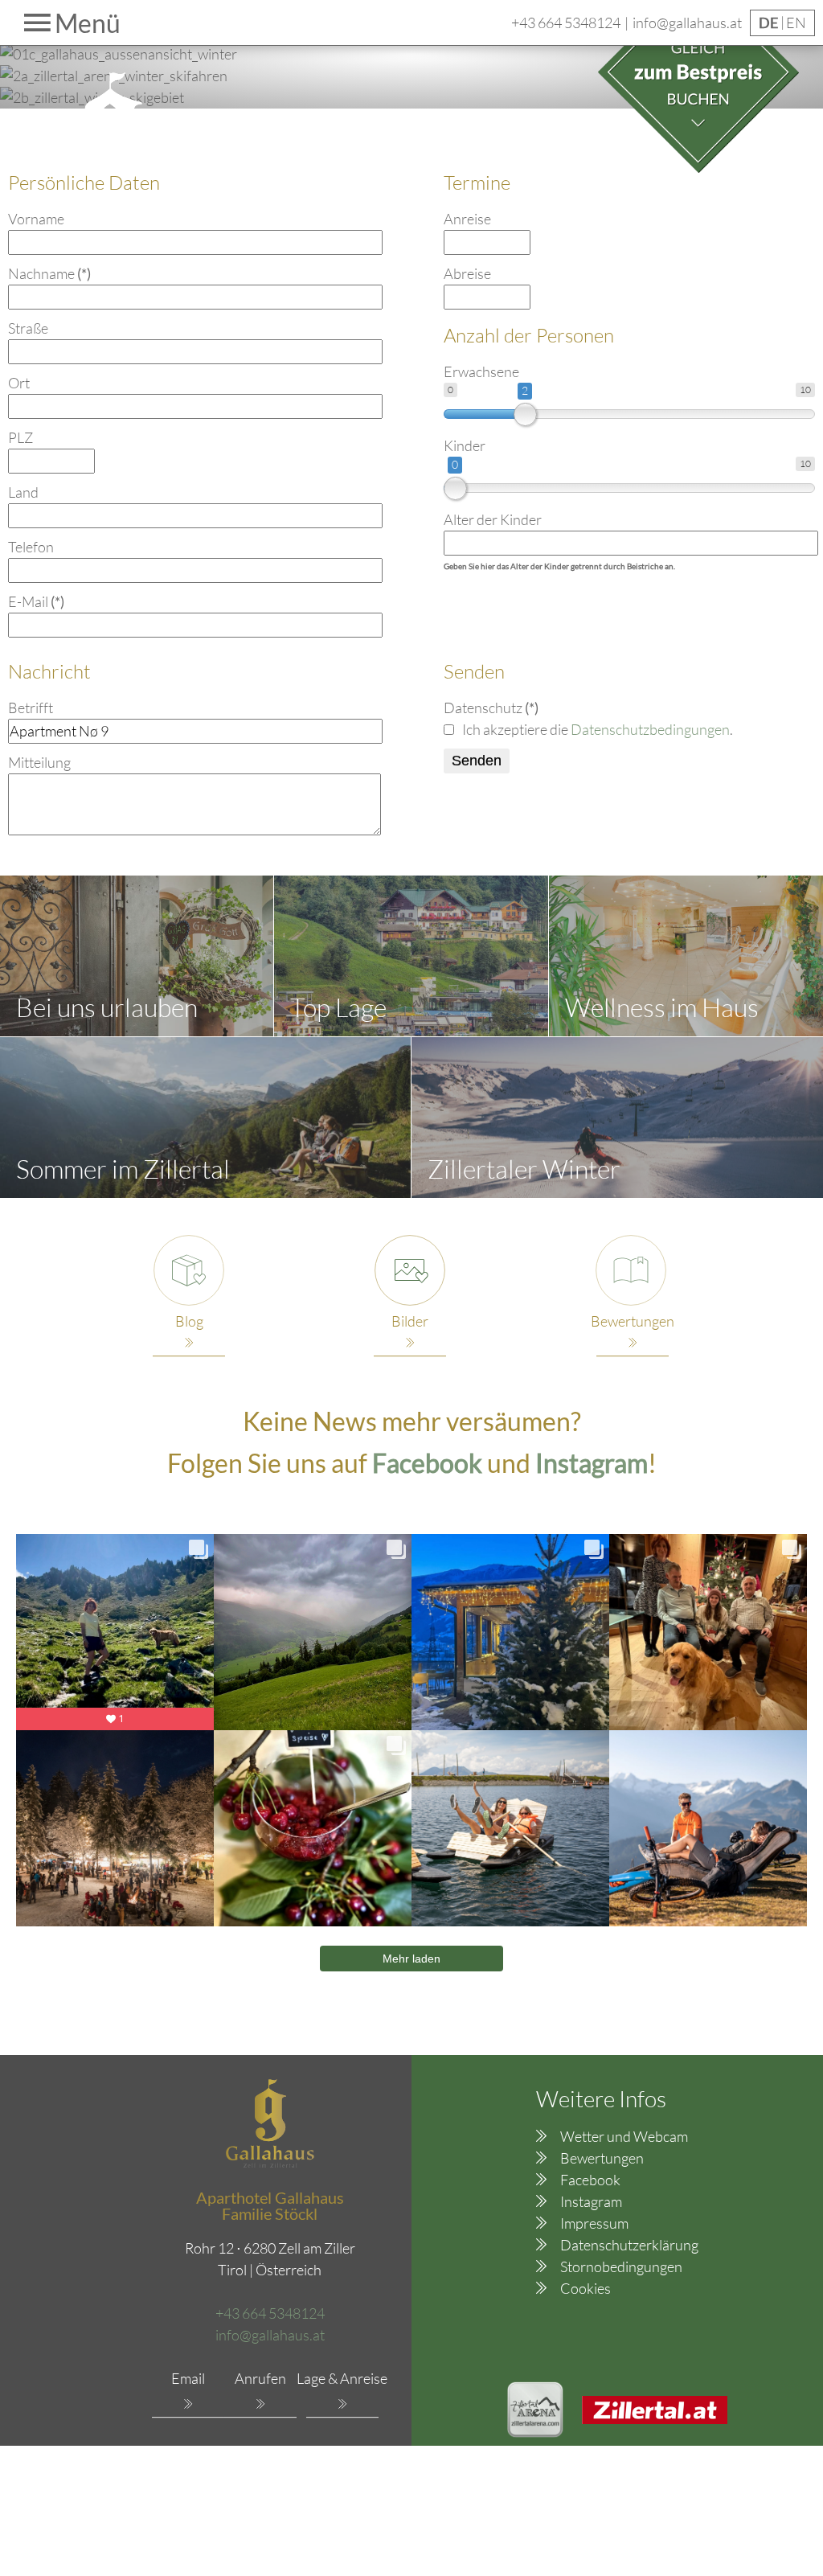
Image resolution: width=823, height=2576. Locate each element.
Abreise (467, 273)
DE (770, 23)
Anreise (467, 219)
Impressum (594, 2223)
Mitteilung (39, 762)
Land (23, 492)
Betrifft (31, 708)
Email (188, 2378)
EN (796, 23)
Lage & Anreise (342, 2378)
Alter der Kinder (493, 519)
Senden (477, 761)
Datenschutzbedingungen (650, 729)
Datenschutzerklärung (629, 2245)
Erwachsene (481, 371)
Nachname (49, 273)
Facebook (430, 1463)
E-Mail (36, 601)
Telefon (31, 547)
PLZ (20, 437)
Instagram (591, 2201)
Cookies (586, 2288)
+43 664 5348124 (566, 23)
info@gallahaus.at (687, 23)
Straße (28, 328)
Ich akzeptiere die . (598, 729)
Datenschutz (491, 708)
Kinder (465, 445)
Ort (19, 383)
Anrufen (260, 2378)
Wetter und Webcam (624, 2136)
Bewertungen (602, 2158)
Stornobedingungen (621, 2266)
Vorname (36, 219)
